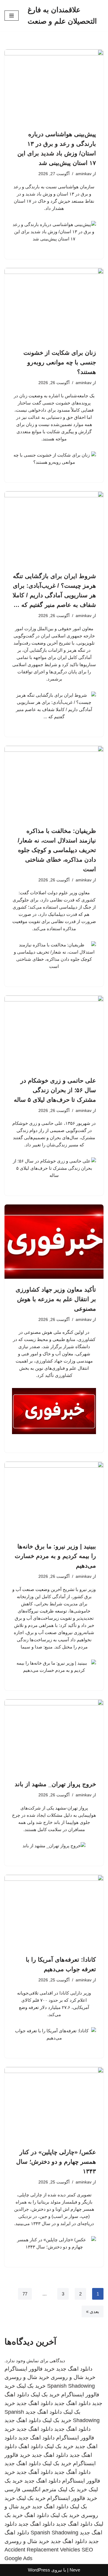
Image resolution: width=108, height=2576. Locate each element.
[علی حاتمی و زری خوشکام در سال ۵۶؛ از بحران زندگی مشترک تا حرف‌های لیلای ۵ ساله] (54, 1033)
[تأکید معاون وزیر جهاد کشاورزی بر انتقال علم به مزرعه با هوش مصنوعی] (54, 1242)
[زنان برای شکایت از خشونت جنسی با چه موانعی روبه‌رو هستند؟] (54, 305)
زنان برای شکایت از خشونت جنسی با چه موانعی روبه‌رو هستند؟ (60, 362)
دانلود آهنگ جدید (72, 2472)
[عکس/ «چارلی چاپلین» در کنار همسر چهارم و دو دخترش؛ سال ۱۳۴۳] (54, 2104)
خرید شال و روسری (73, 2377)
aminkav (84, 174)
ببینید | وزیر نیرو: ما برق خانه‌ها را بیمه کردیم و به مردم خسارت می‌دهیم (55, 1556)
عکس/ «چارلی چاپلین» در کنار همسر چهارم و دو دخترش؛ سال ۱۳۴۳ (56, 2162)
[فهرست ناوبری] (12, 16)
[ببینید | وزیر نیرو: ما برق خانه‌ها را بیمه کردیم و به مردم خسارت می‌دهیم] (54, 1499)
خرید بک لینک (31, 2386)
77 (25, 2294)
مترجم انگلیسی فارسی (30, 2489)
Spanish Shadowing (71, 2386)
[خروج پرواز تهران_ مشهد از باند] (54, 1736)
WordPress (39, 2570)
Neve (75, 2570)
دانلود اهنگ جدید (74, 2369)
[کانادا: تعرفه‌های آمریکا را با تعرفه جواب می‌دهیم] (54, 1912)
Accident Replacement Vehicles (42, 2550)
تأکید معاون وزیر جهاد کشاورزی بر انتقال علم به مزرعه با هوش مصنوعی (56, 1299)
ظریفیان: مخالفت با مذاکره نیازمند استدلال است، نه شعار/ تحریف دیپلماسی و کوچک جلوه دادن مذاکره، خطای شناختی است (57, 850)
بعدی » (93, 2311)
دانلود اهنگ (31, 2446)
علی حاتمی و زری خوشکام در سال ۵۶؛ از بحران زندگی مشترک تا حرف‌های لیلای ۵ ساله (55, 1090)
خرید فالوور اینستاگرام (30, 2369)
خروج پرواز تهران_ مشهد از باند (55, 1784)
